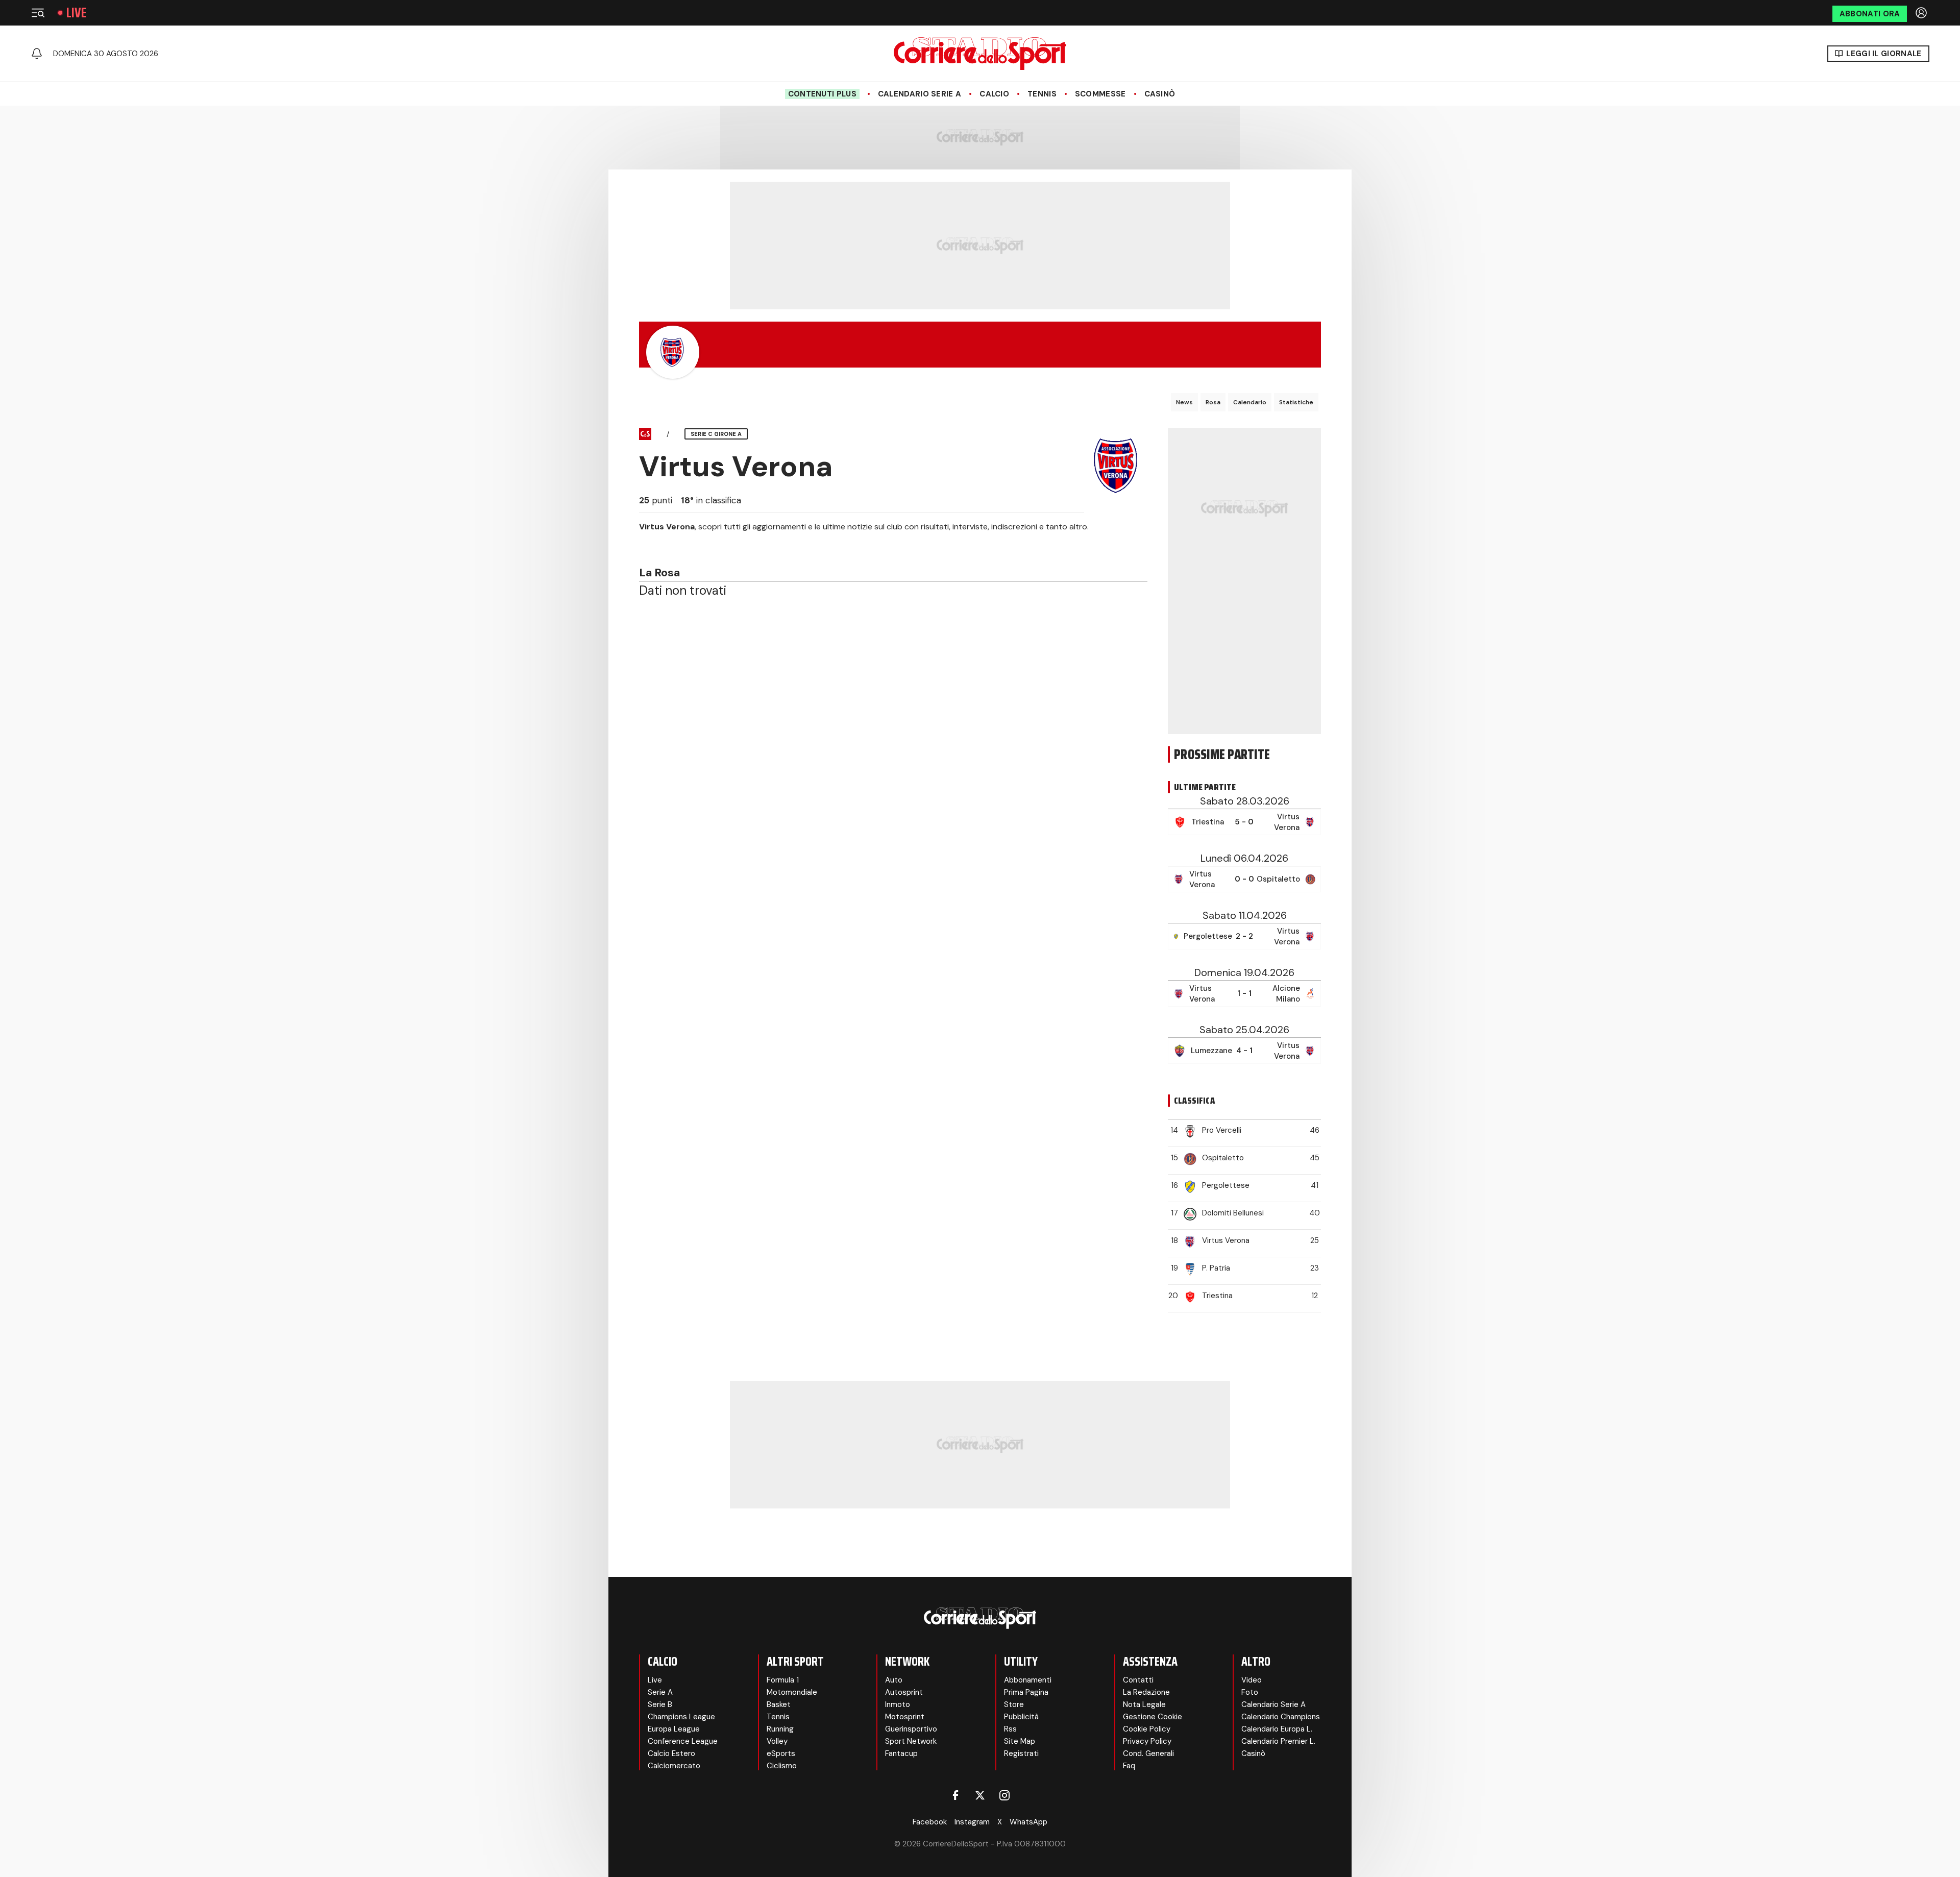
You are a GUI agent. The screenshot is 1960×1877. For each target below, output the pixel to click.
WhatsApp (1028, 1822)
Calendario (1250, 402)
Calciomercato (674, 1766)
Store (1014, 1704)
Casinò (1160, 94)
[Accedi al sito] (1922, 13)
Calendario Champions (1281, 1717)
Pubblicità (1021, 1717)
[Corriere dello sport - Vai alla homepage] (980, 54)
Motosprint (905, 1717)
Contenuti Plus (822, 94)
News (1184, 402)
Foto (1250, 1692)
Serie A (660, 1692)
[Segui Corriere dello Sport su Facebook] (955, 1795)
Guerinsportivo (911, 1729)
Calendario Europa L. (1277, 1729)
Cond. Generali (1148, 1753)
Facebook (930, 1822)
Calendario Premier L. (1278, 1741)
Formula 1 (783, 1680)
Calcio (994, 94)
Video (1252, 1680)
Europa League (674, 1729)
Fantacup (901, 1753)
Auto (894, 1680)
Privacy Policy (1147, 1741)
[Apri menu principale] (38, 13)
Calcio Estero (671, 1753)
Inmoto (898, 1704)
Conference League (683, 1741)
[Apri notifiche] (37, 54)
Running (780, 1729)
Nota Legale (1144, 1704)
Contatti (1138, 1680)
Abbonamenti (1028, 1680)
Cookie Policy (1147, 1729)
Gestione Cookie (1153, 1717)
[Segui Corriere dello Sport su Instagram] (1004, 1795)
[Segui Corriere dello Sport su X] (980, 1795)
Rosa (1213, 402)
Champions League (681, 1717)
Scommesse (1100, 94)
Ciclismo (782, 1766)
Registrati (1021, 1753)
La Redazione (1146, 1692)
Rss (1010, 1729)
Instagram (972, 1822)
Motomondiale (792, 1692)
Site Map (1020, 1741)
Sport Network (911, 1741)
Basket (779, 1704)
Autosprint (904, 1692)
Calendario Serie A (920, 94)
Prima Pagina (1026, 1692)
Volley (777, 1741)
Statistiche (1296, 402)
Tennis (1042, 94)
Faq (1129, 1766)
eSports (781, 1753)
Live (76, 13)
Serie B (660, 1704)
